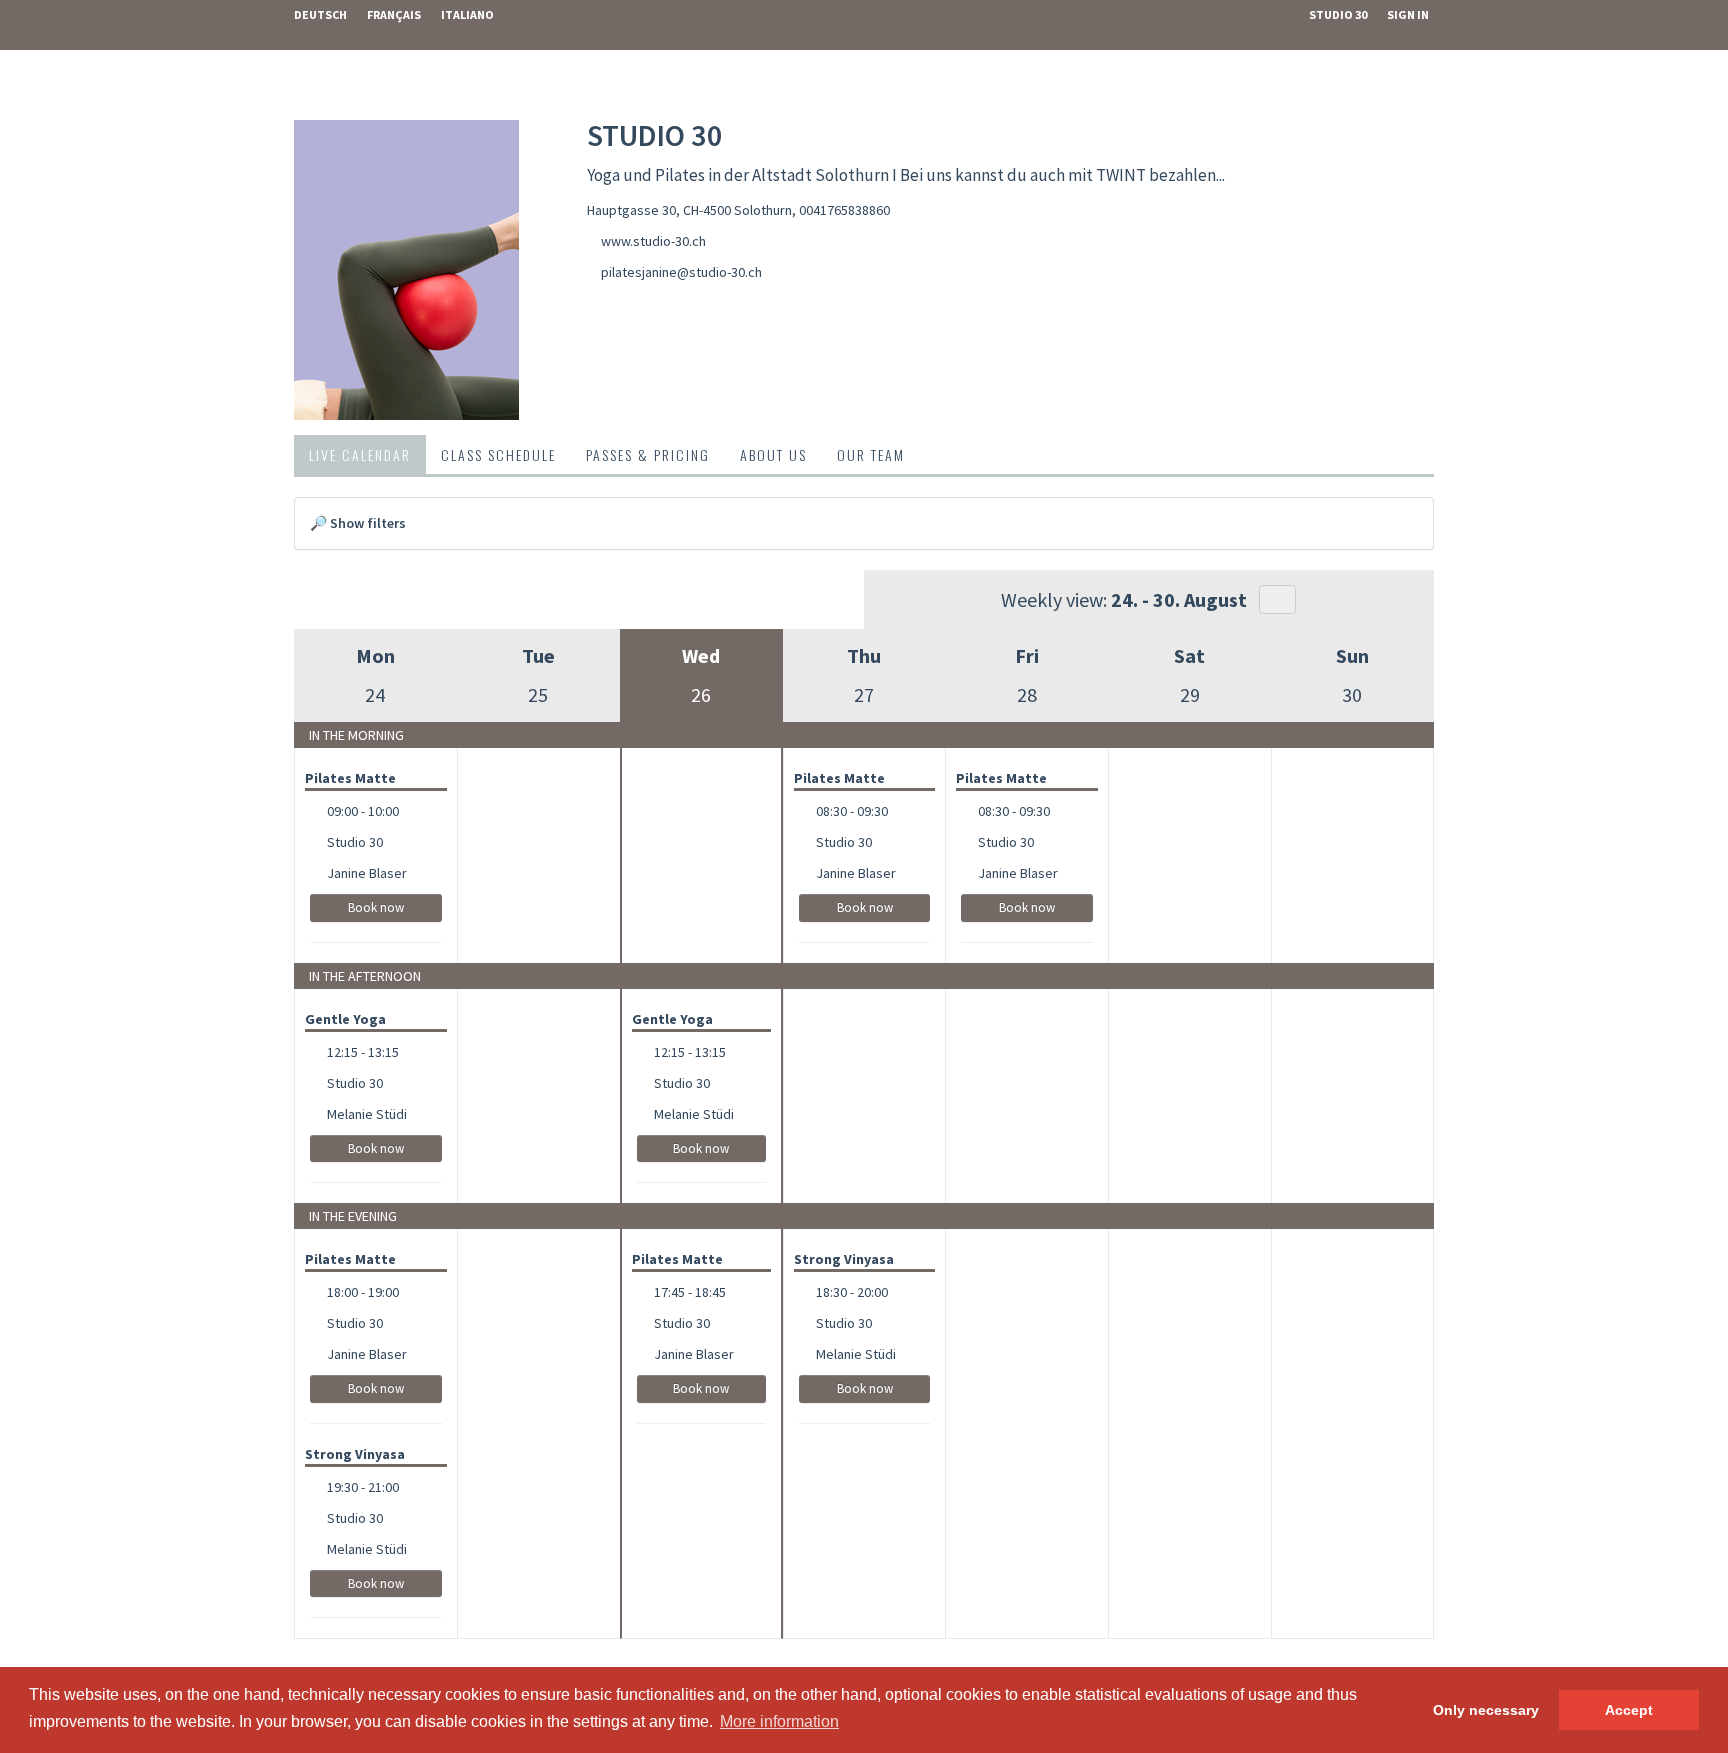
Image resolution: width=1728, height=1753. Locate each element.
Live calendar (360, 454)
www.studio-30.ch (653, 241)
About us (773, 454)
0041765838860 (844, 210)
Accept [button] (1629, 1710)
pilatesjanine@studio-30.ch (681, 272)
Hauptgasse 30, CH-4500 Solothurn (689, 210)
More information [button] (779, 1721)
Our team (871, 454)
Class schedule (498, 454)
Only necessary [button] (1486, 1710)
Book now (376, 907)
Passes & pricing (648, 454)
